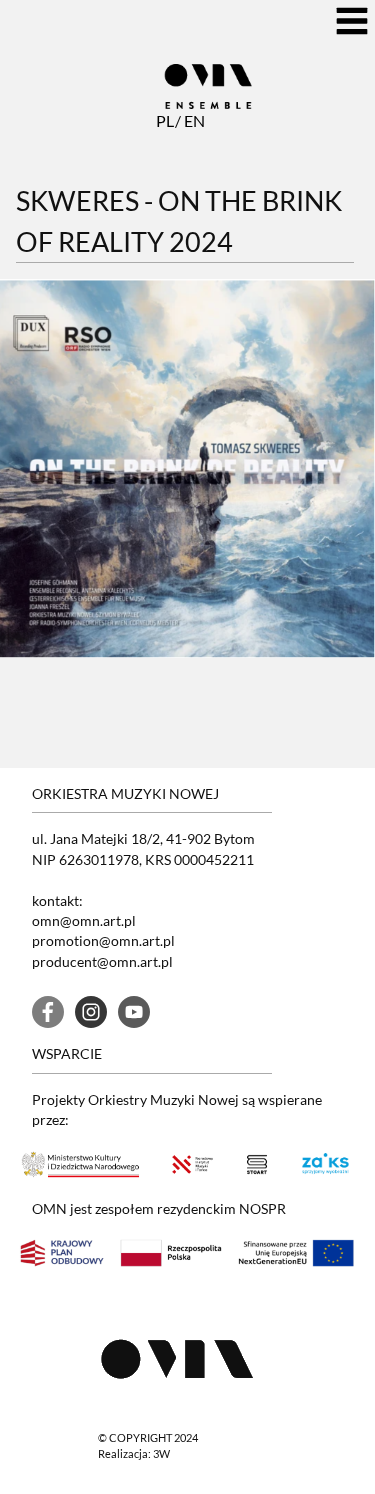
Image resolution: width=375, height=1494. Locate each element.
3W (161, 1453)
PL (164, 120)
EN (192, 120)
